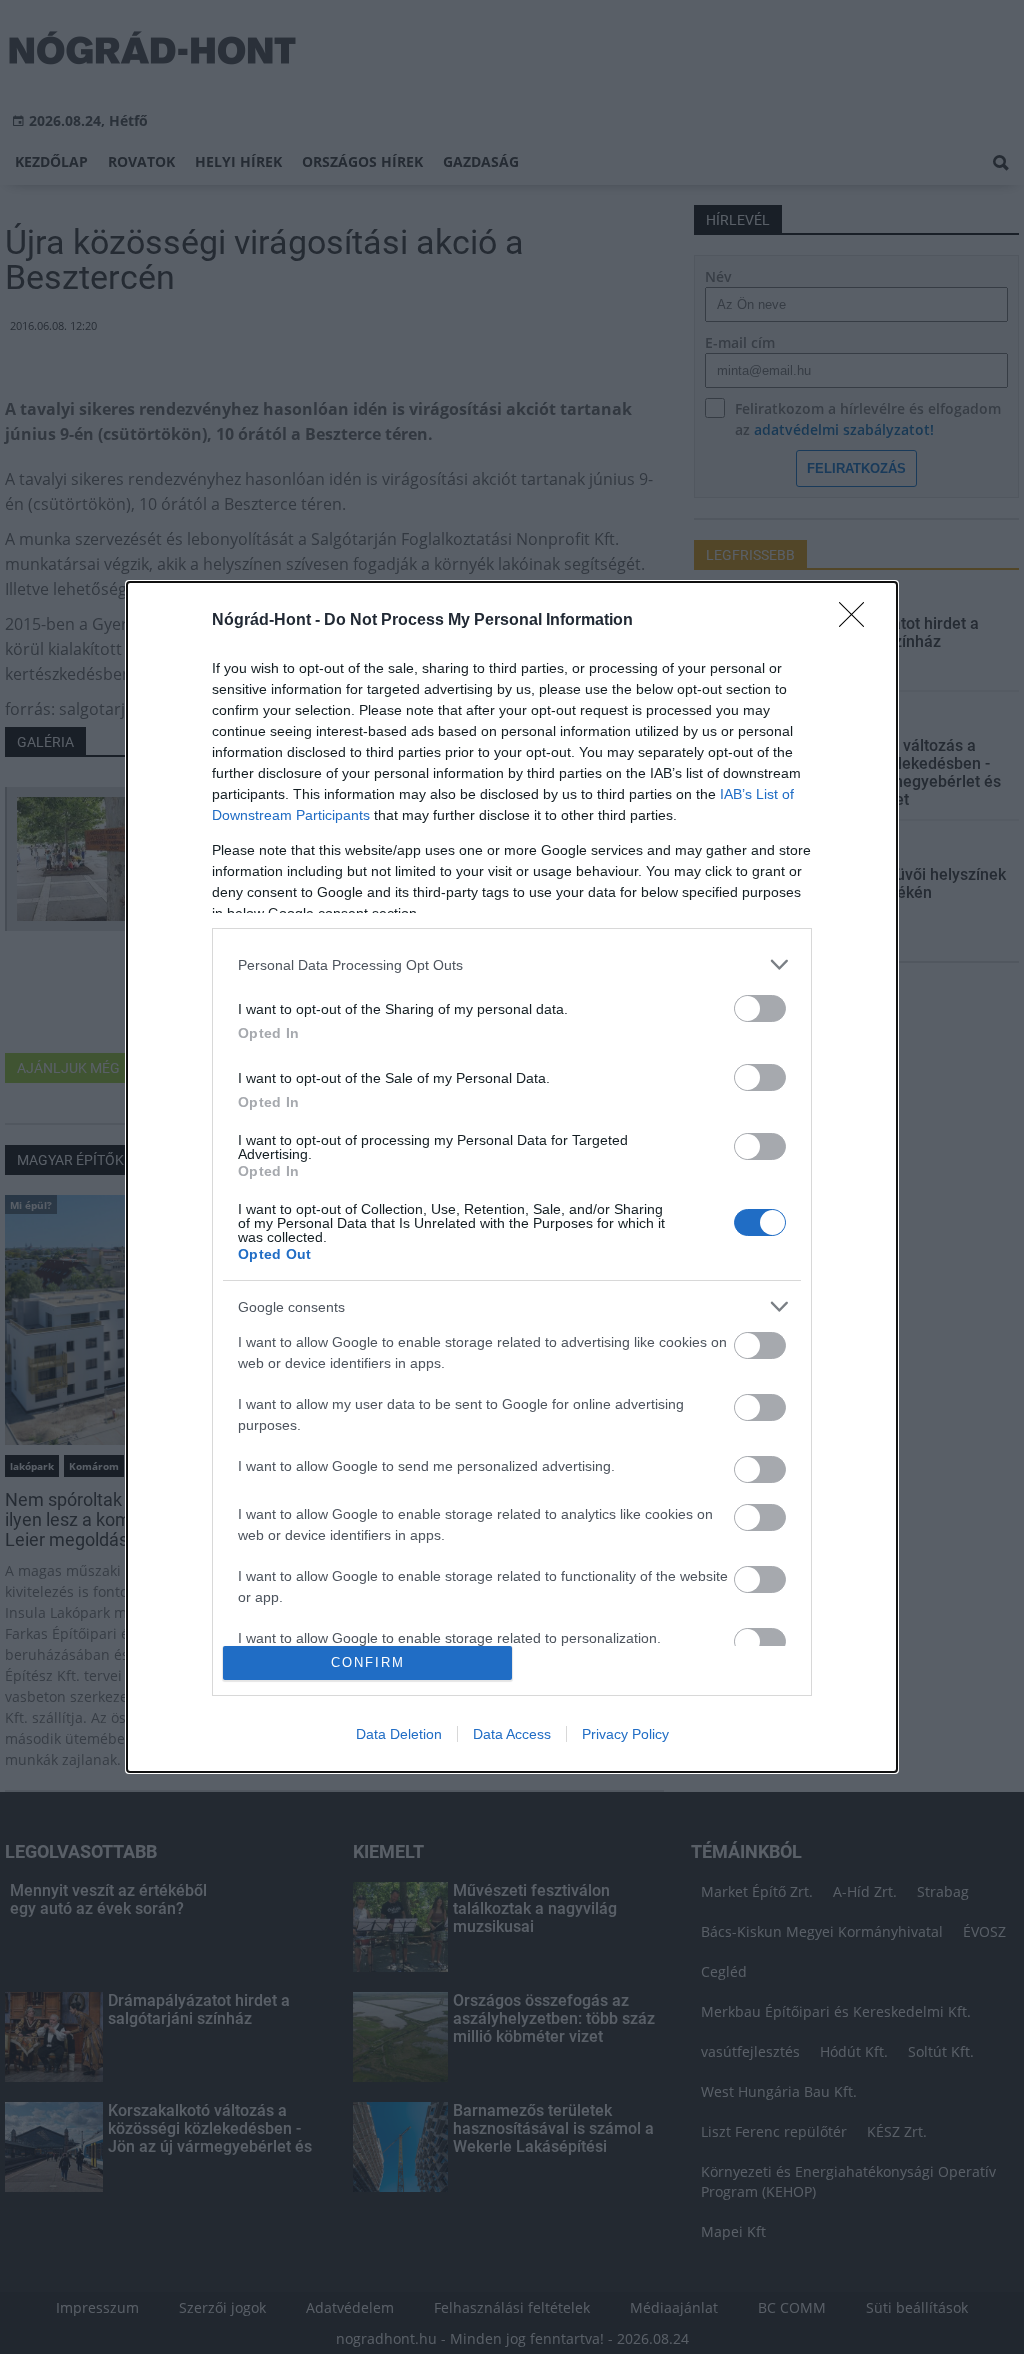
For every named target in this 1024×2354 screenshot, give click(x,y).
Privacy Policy (625, 1734)
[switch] (760, 1008)
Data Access (512, 1734)
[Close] (858, 621)
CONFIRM (368, 1662)
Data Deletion (399, 1734)
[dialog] (512, 1176)
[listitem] (512, 964)
